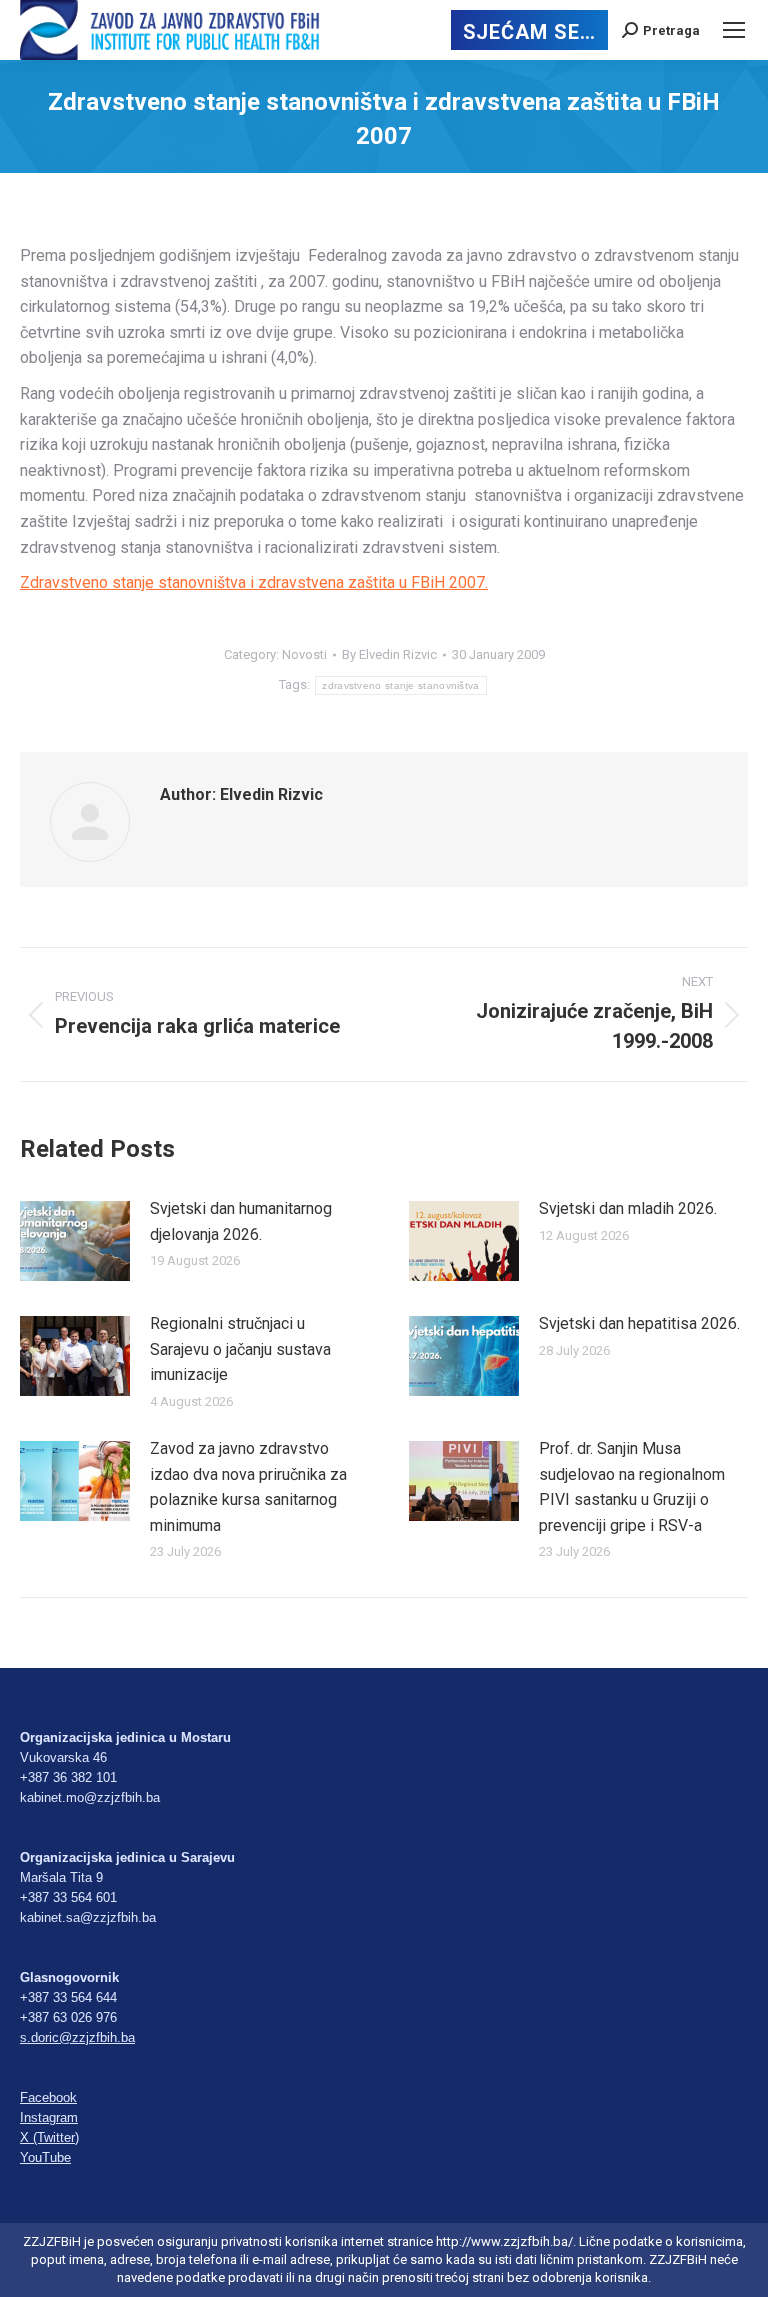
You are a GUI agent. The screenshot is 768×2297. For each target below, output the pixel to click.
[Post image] (75, 1241)
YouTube (45, 2157)
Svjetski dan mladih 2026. (628, 1208)
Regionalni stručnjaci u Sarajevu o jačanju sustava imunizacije (240, 1349)
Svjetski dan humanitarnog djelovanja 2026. (241, 1221)
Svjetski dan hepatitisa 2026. (639, 1323)
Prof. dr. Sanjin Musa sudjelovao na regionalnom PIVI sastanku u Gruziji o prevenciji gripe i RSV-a (632, 1487)
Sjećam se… (529, 32)
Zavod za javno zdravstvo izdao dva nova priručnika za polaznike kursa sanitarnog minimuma (248, 1487)
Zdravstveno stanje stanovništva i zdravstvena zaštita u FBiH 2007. (254, 582)
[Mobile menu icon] (734, 30)
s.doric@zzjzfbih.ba (77, 2037)
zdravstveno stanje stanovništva (400, 685)
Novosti (304, 654)
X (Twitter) (49, 2137)
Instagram (49, 2117)
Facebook (48, 2097)
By (389, 654)
